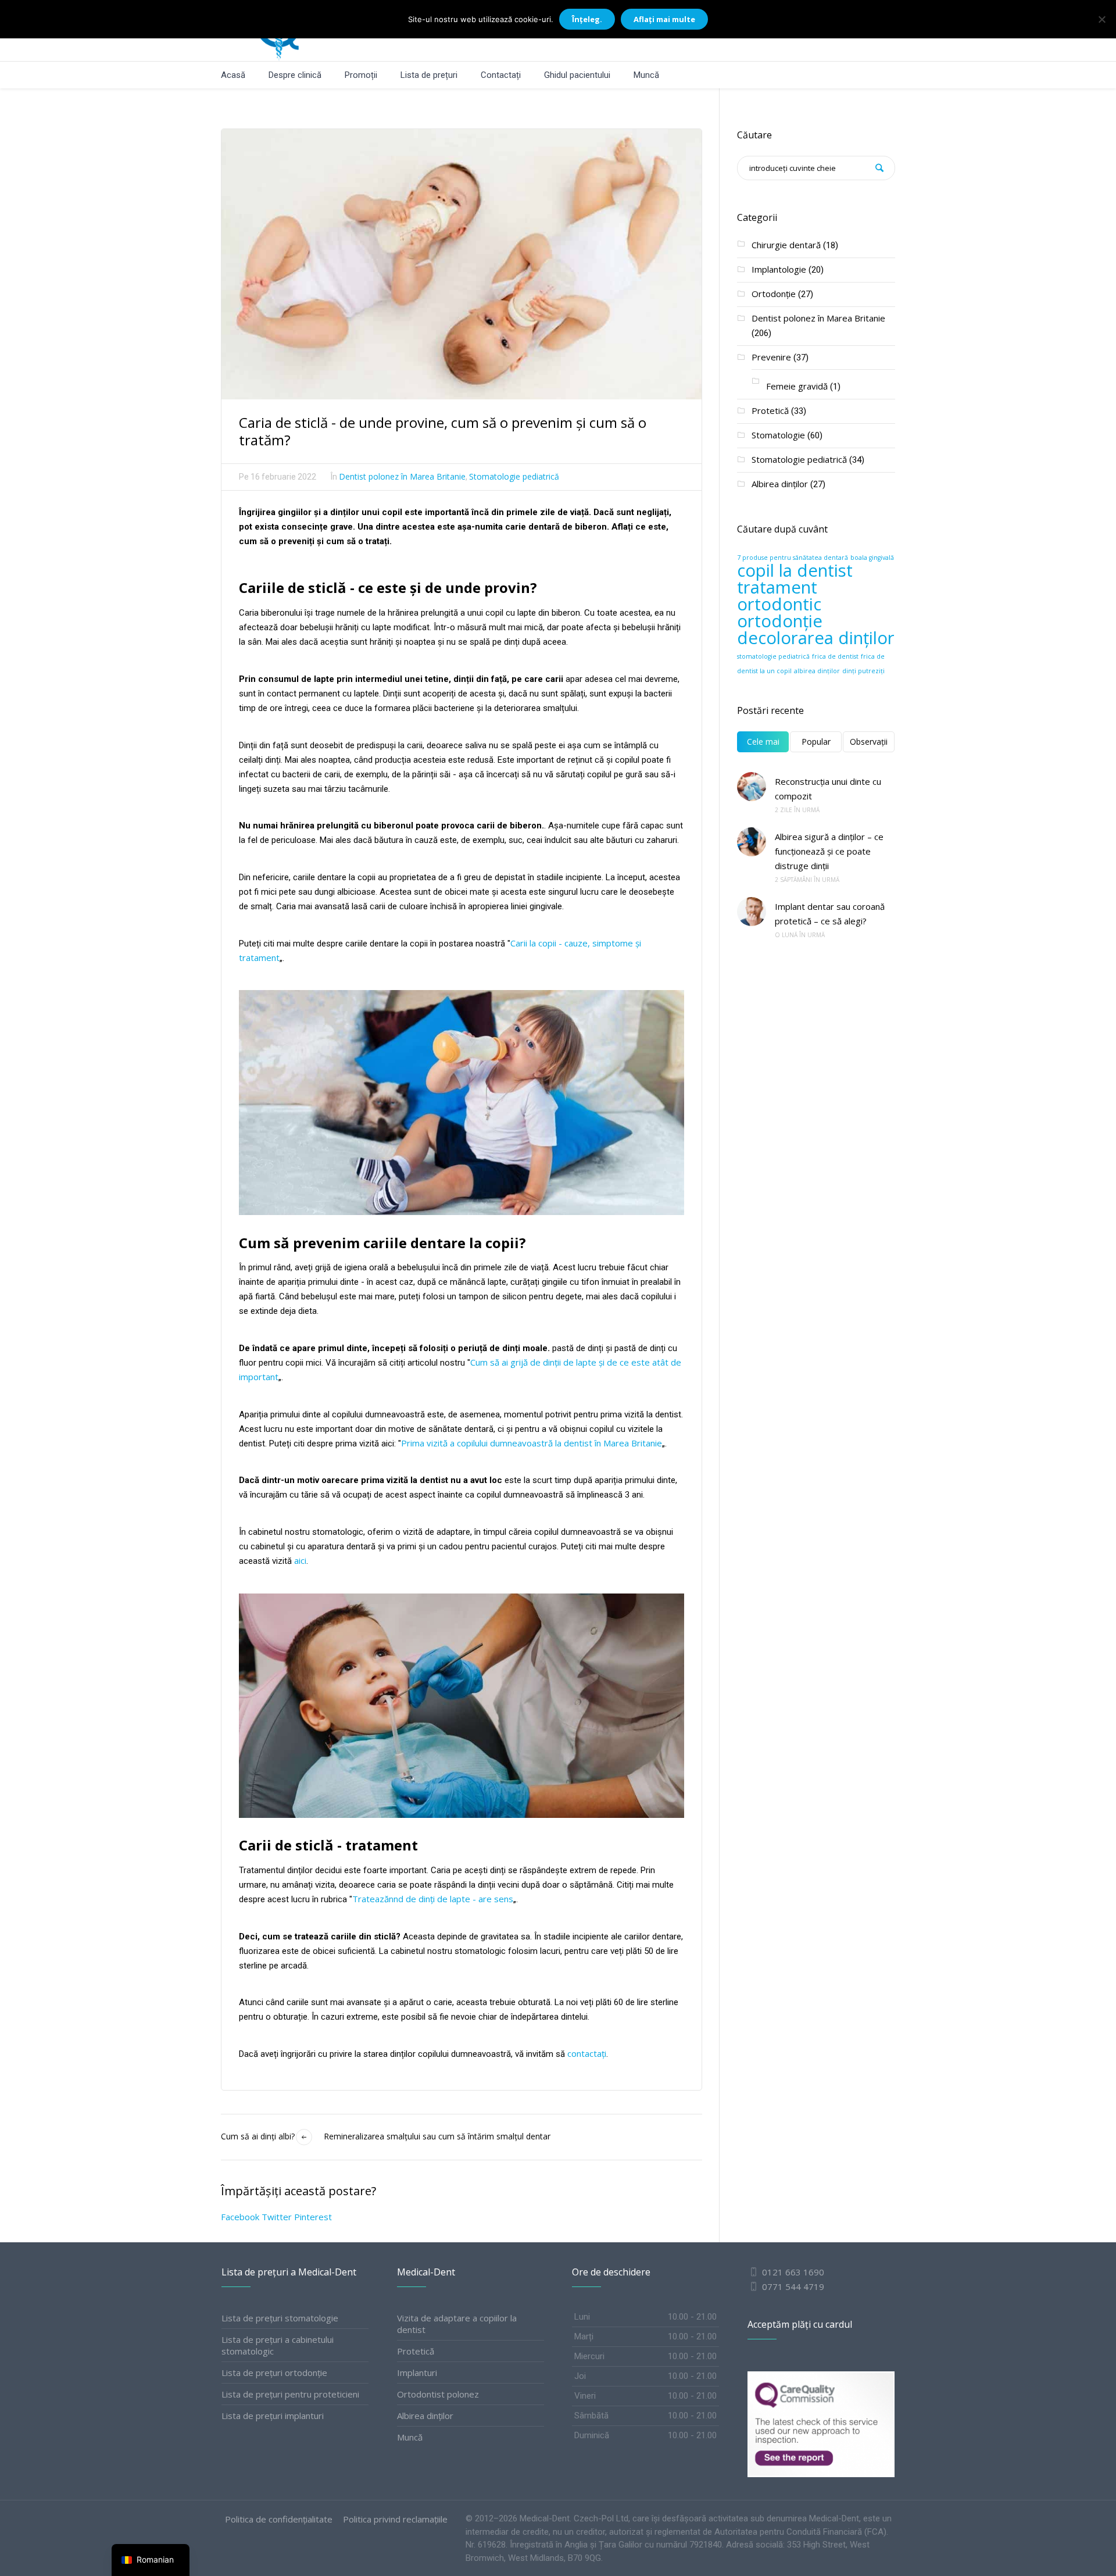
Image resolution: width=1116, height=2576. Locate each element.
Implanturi (417, 2373)
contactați (587, 2053)
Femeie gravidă (797, 386)
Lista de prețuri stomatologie (280, 2318)
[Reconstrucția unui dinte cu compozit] (752, 787)
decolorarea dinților (816, 638)
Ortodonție (774, 294)
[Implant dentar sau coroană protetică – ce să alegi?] (752, 912)
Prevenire (771, 357)
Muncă (410, 2437)
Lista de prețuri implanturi (273, 2416)
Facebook (240, 2217)
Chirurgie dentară (786, 245)
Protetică (770, 410)
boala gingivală (872, 558)
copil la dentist (795, 570)
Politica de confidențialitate (279, 2519)
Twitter (277, 2217)
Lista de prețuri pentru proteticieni (290, 2394)
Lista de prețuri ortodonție (274, 2373)
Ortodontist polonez (438, 2394)
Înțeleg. (587, 19)
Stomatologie (778, 435)
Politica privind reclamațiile (395, 2519)
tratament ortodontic (779, 596)
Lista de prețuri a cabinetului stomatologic (278, 2345)
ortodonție (780, 621)
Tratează (371, 1899)
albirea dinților (817, 671)
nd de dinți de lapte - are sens (453, 1899)
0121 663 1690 (793, 2272)
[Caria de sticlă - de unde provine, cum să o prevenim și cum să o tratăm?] (462, 263)
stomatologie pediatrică (773, 656)
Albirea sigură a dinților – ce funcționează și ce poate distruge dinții (829, 851)
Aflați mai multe (664, 19)
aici (300, 1560)
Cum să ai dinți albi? (258, 2136)
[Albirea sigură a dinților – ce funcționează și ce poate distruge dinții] (752, 842)
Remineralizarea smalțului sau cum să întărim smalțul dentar (437, 2136)
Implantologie (779, 269)
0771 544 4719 (792, 2286)
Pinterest (313, 2217)
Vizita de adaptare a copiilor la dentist (457, 2324)
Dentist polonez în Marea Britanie (402, 476)
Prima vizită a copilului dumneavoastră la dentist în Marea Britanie (532, 1443)
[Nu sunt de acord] (1101, 19)
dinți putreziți (863, 671)
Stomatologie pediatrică (514, 476)
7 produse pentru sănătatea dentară (793, 558)
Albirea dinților (780, 484)
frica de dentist (835, 656)
